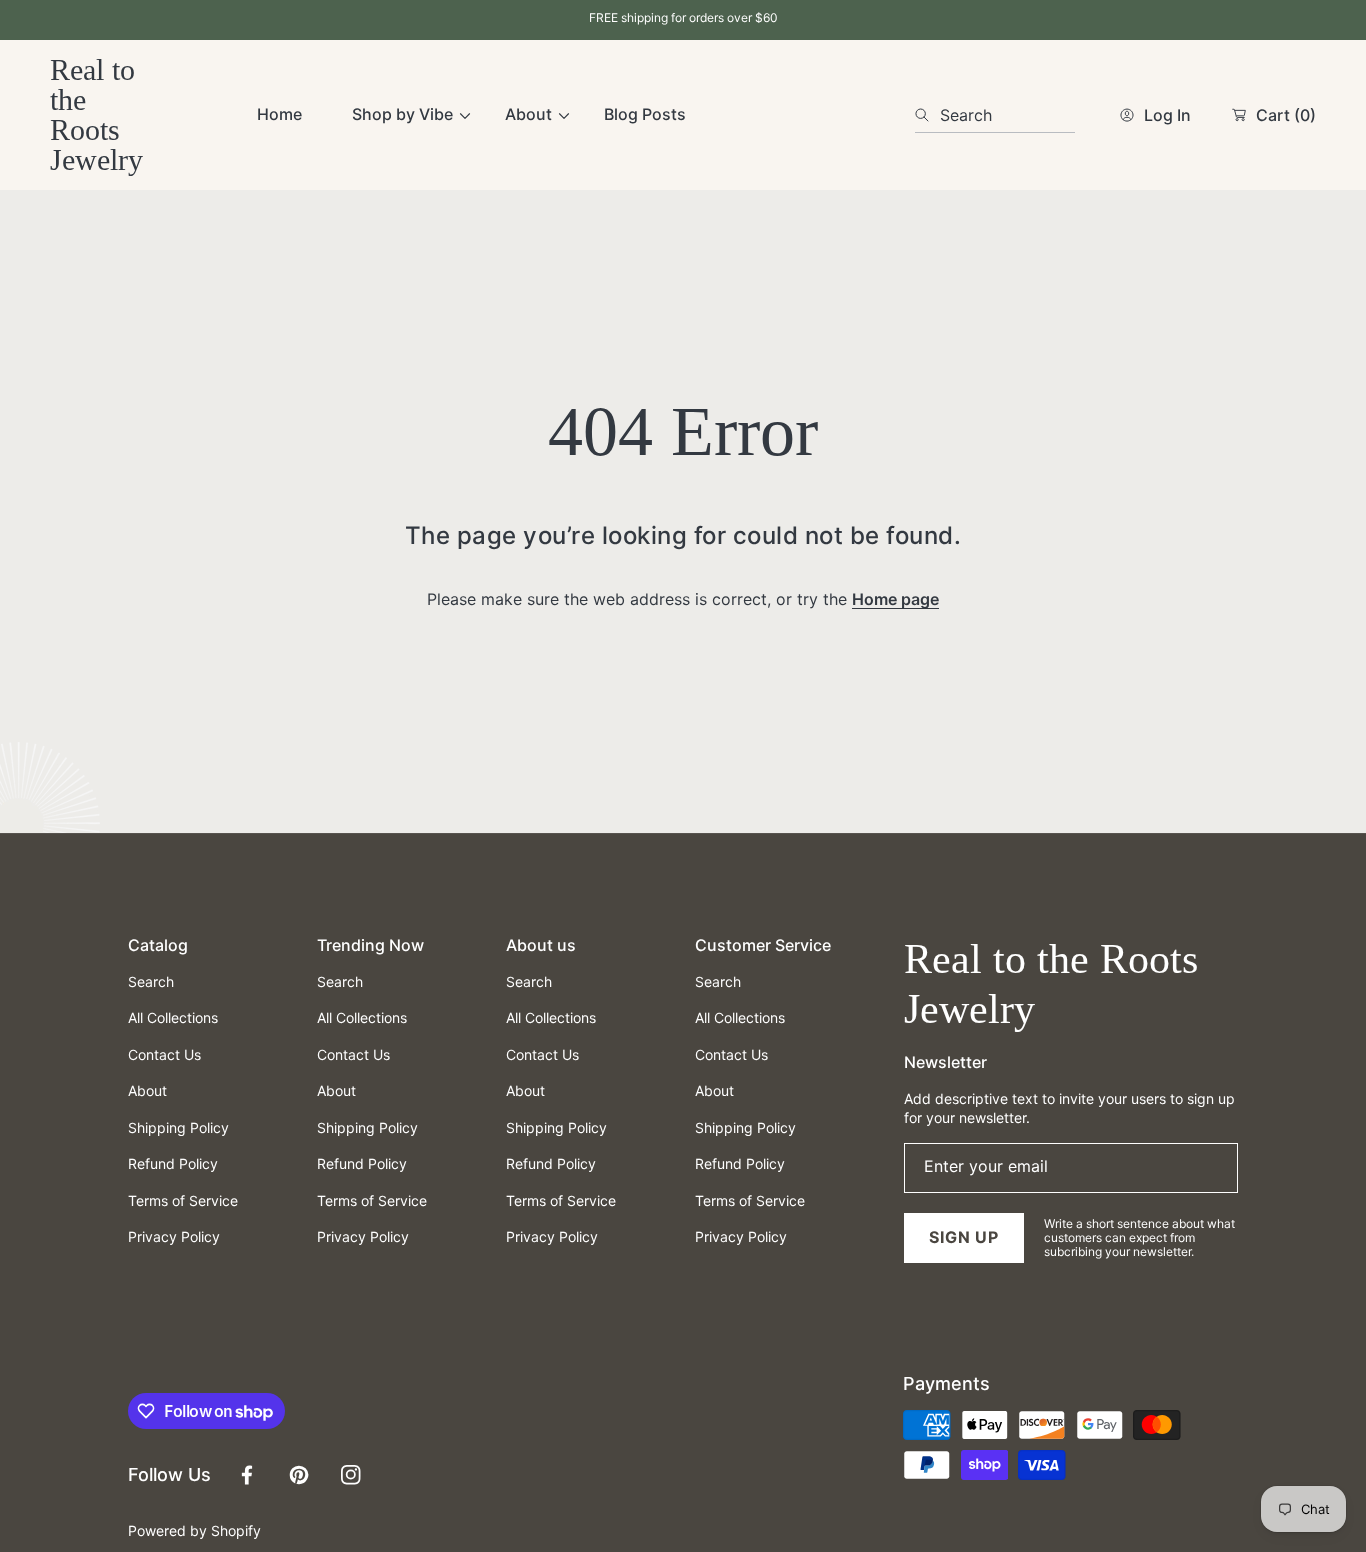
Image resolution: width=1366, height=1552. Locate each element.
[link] (403, 114)
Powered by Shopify (194, 1530)
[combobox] (995, 115)
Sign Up (964, 1237)
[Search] (927, 115)
